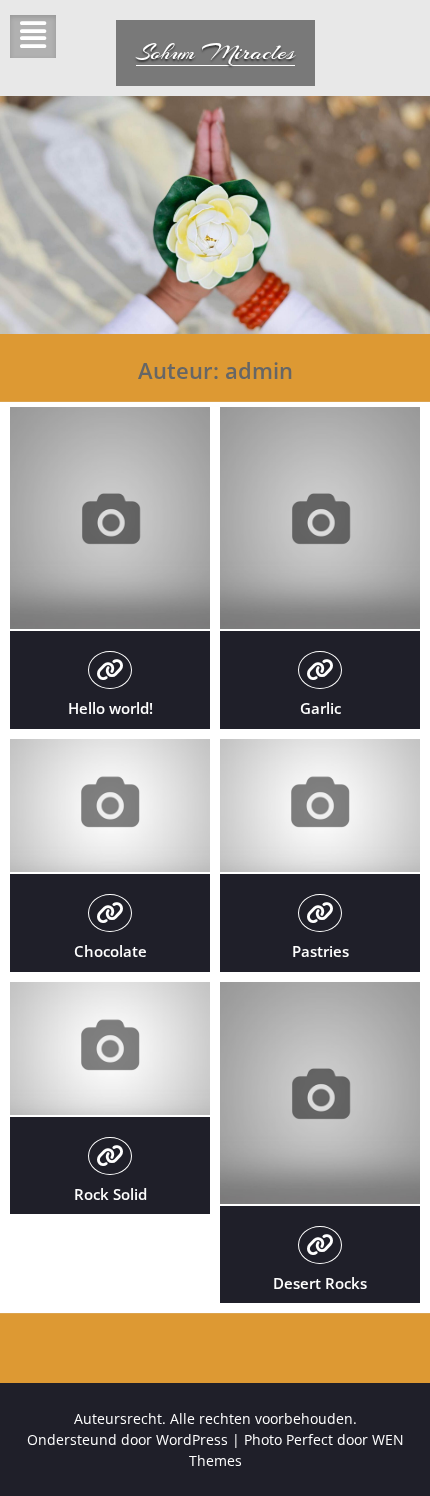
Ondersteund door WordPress (127, 1439)
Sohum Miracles (215, 52)
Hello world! (110, 708)
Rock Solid (110, 1194)
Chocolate (110, 951)
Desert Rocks (320, 1283)
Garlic (320, 708)
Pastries (320, 951)
